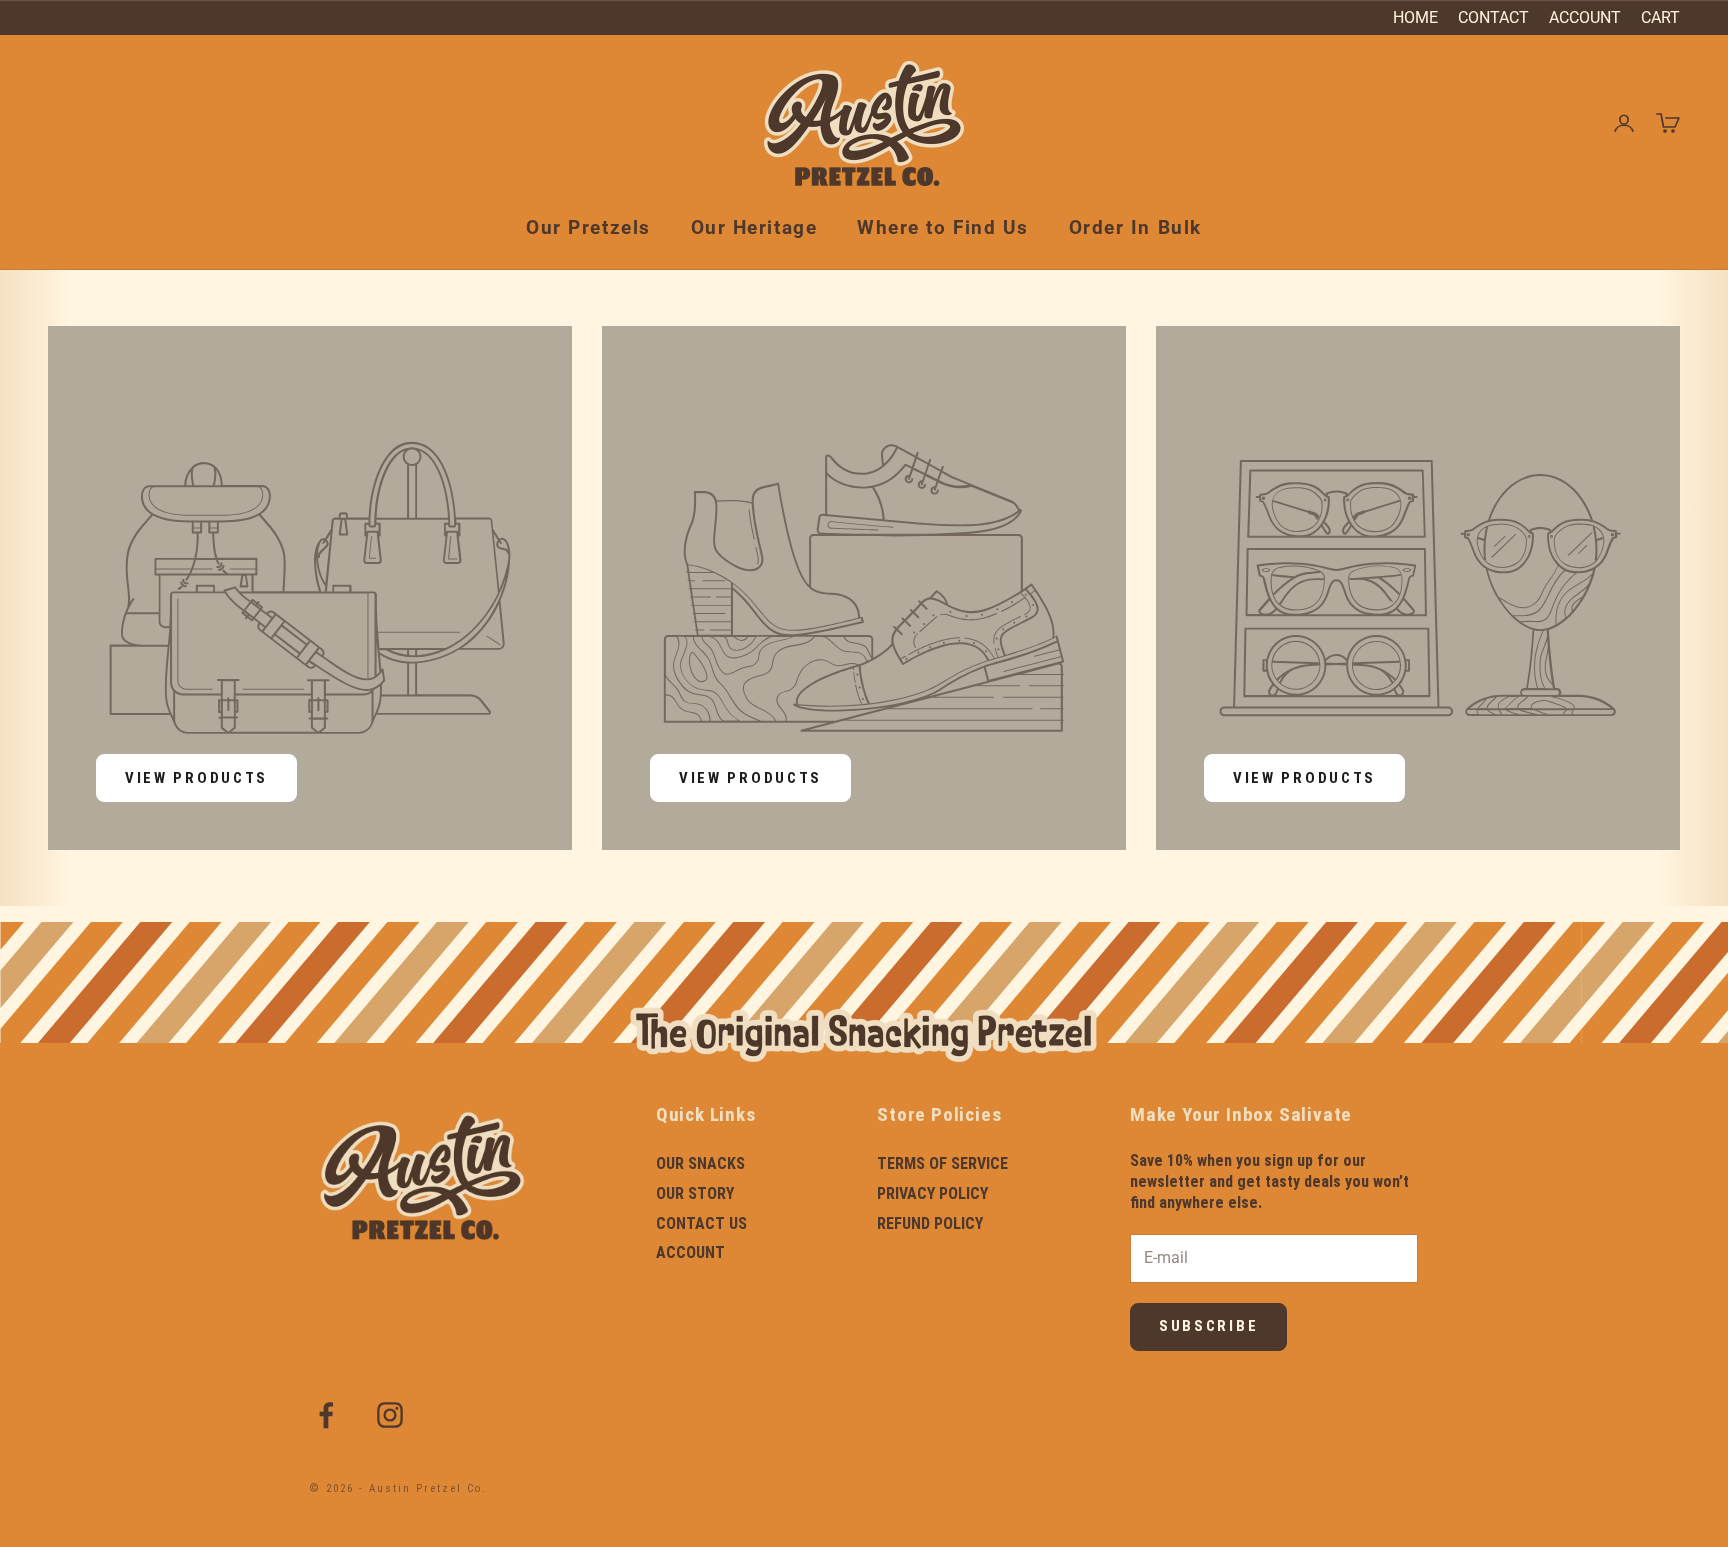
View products (196, 778)
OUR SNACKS (700, 1163)
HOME (1415, 17)
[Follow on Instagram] (390, 1415)
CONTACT (1493, 17)
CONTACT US (701, 1223)
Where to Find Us (943, 227)
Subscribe (1208, 1326)
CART (1660, 17)
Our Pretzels (588, 227)
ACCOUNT (1585, 17)
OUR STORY (695, 1193)
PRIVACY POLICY (932, 1193)
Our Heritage (754, 227)
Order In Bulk (1135, 227)
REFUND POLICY (930, 1223)
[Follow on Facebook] (326, 1415)
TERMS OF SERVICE (942, 1163)
